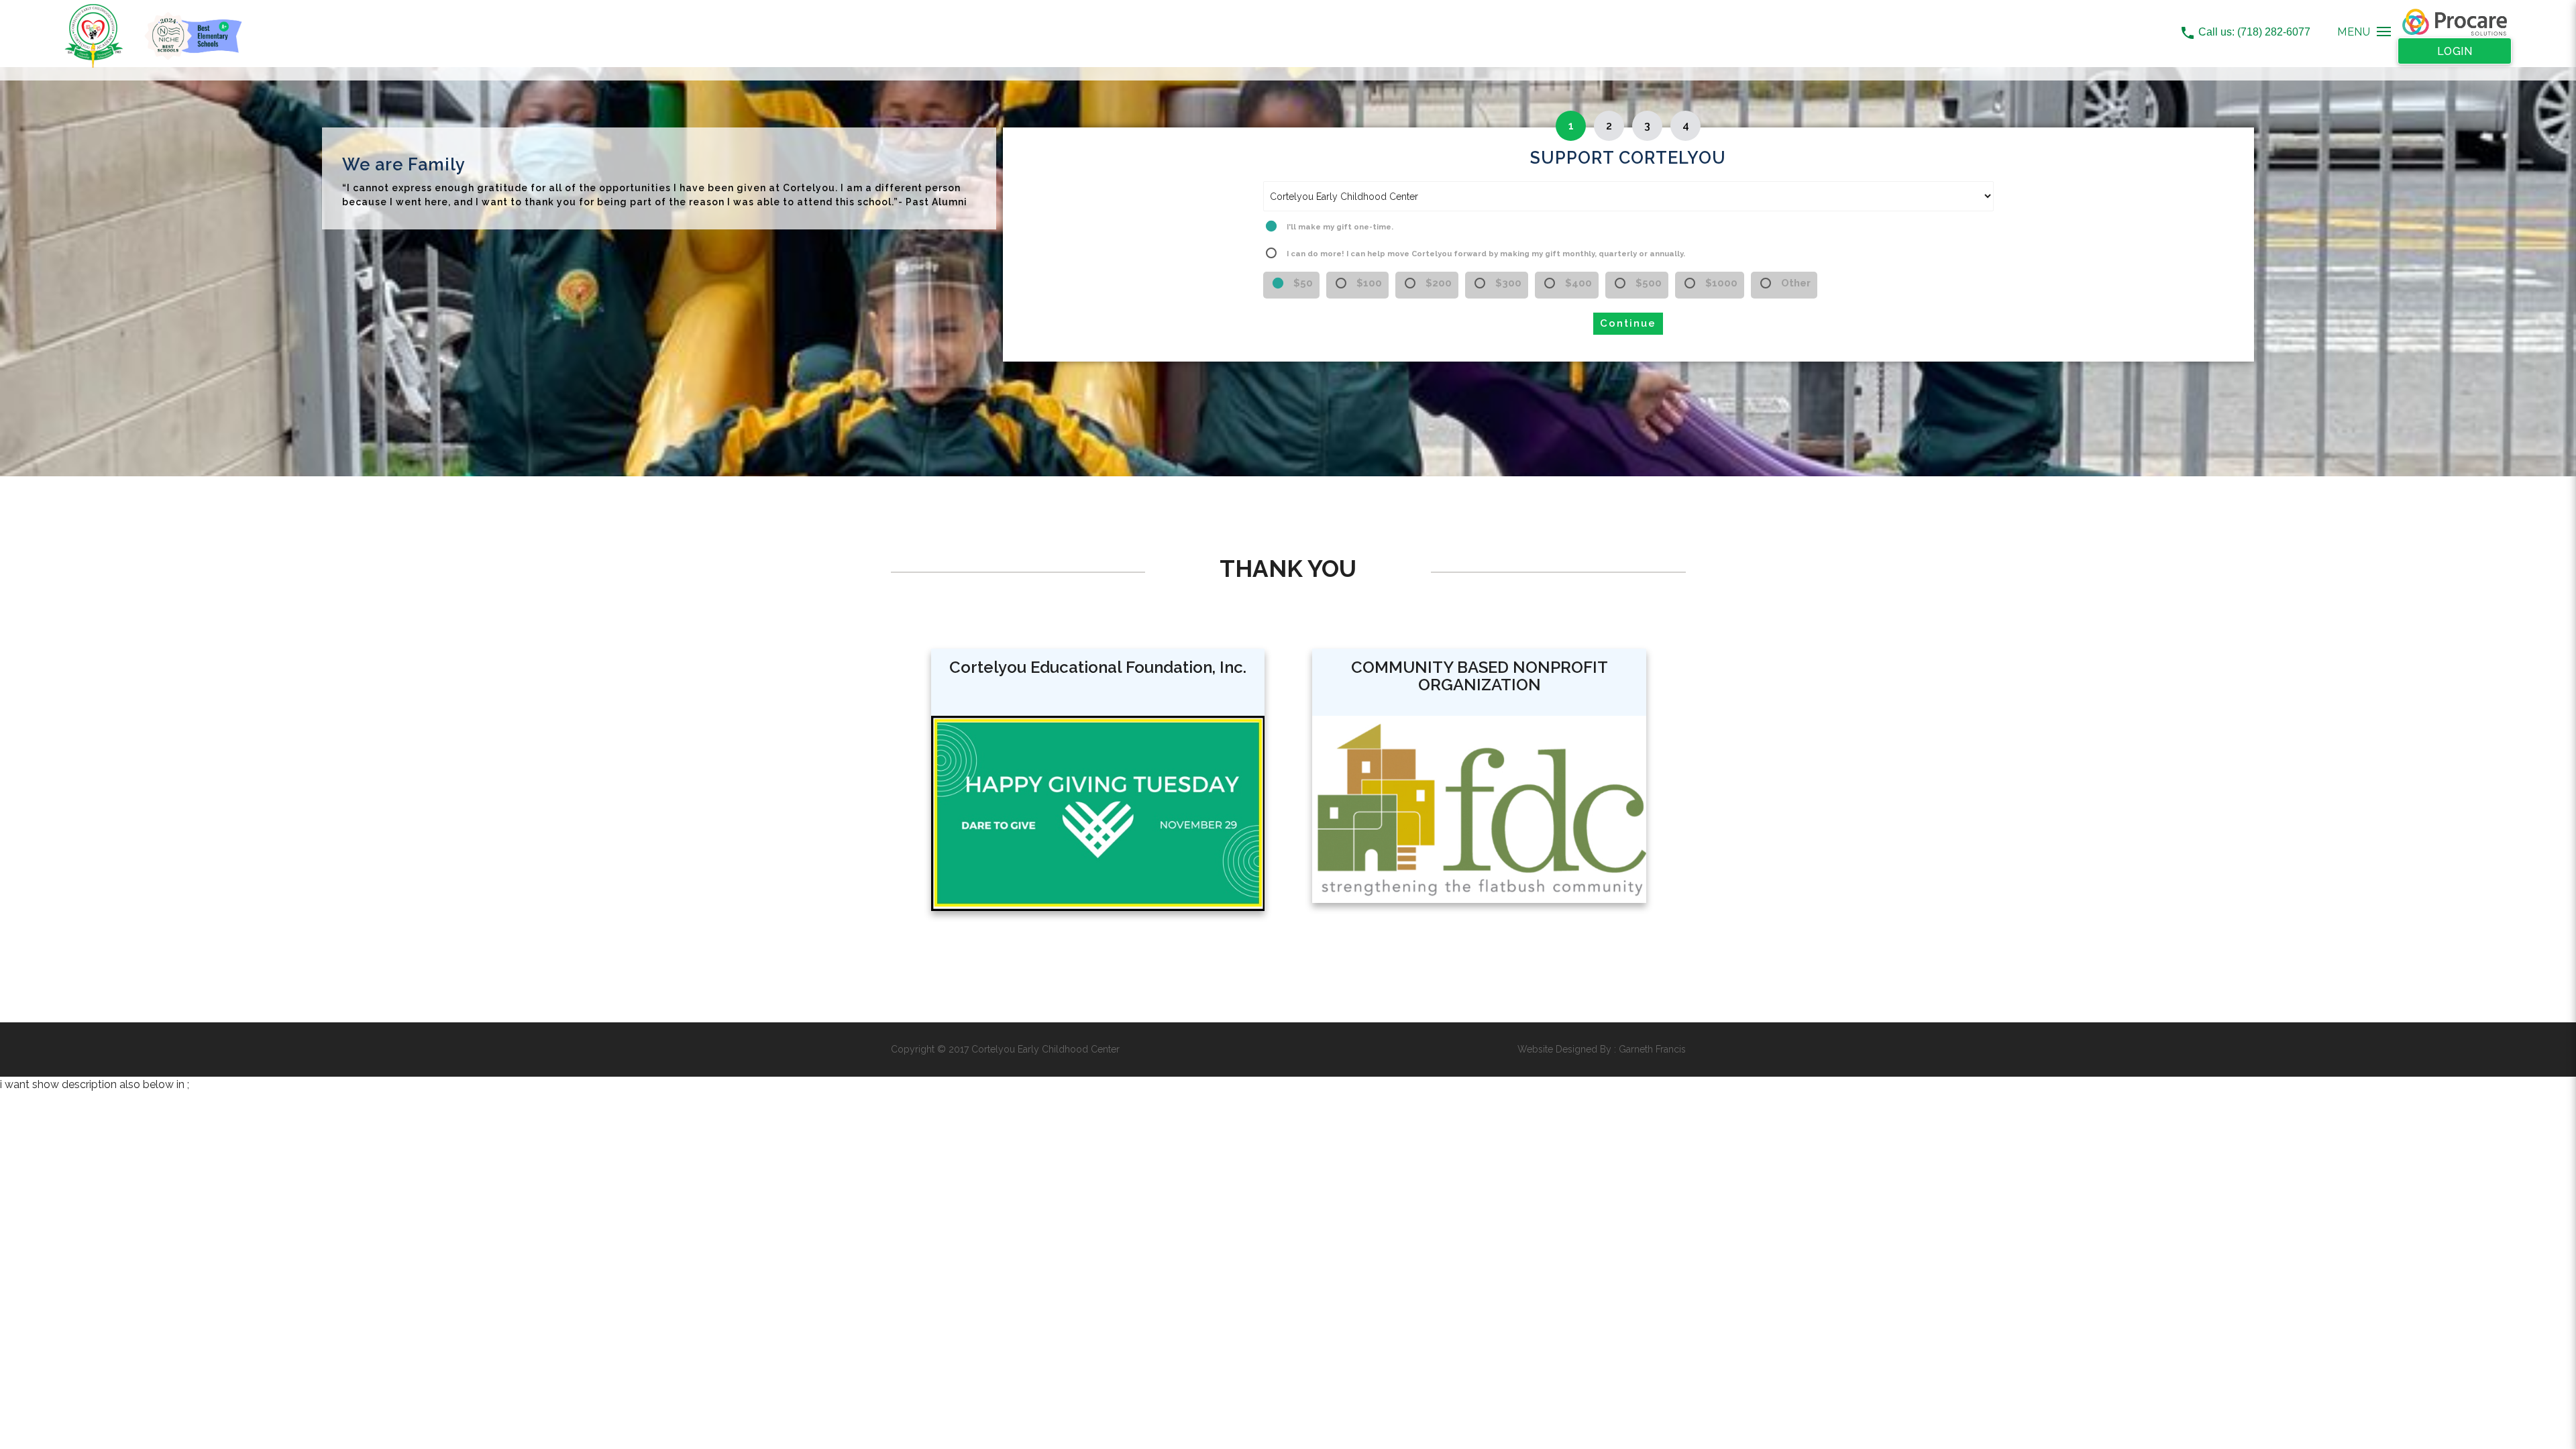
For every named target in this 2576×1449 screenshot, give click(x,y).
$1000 (1721, 283)
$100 (1369, 283)
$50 (1303, 283)
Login (2455, 51)
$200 (1439, 283)
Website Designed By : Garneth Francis (1602, 1049)
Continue (1628, 323)
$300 (1508, 283)
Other (1796, 283)
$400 (1578, 283)
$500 (1649, 283)
